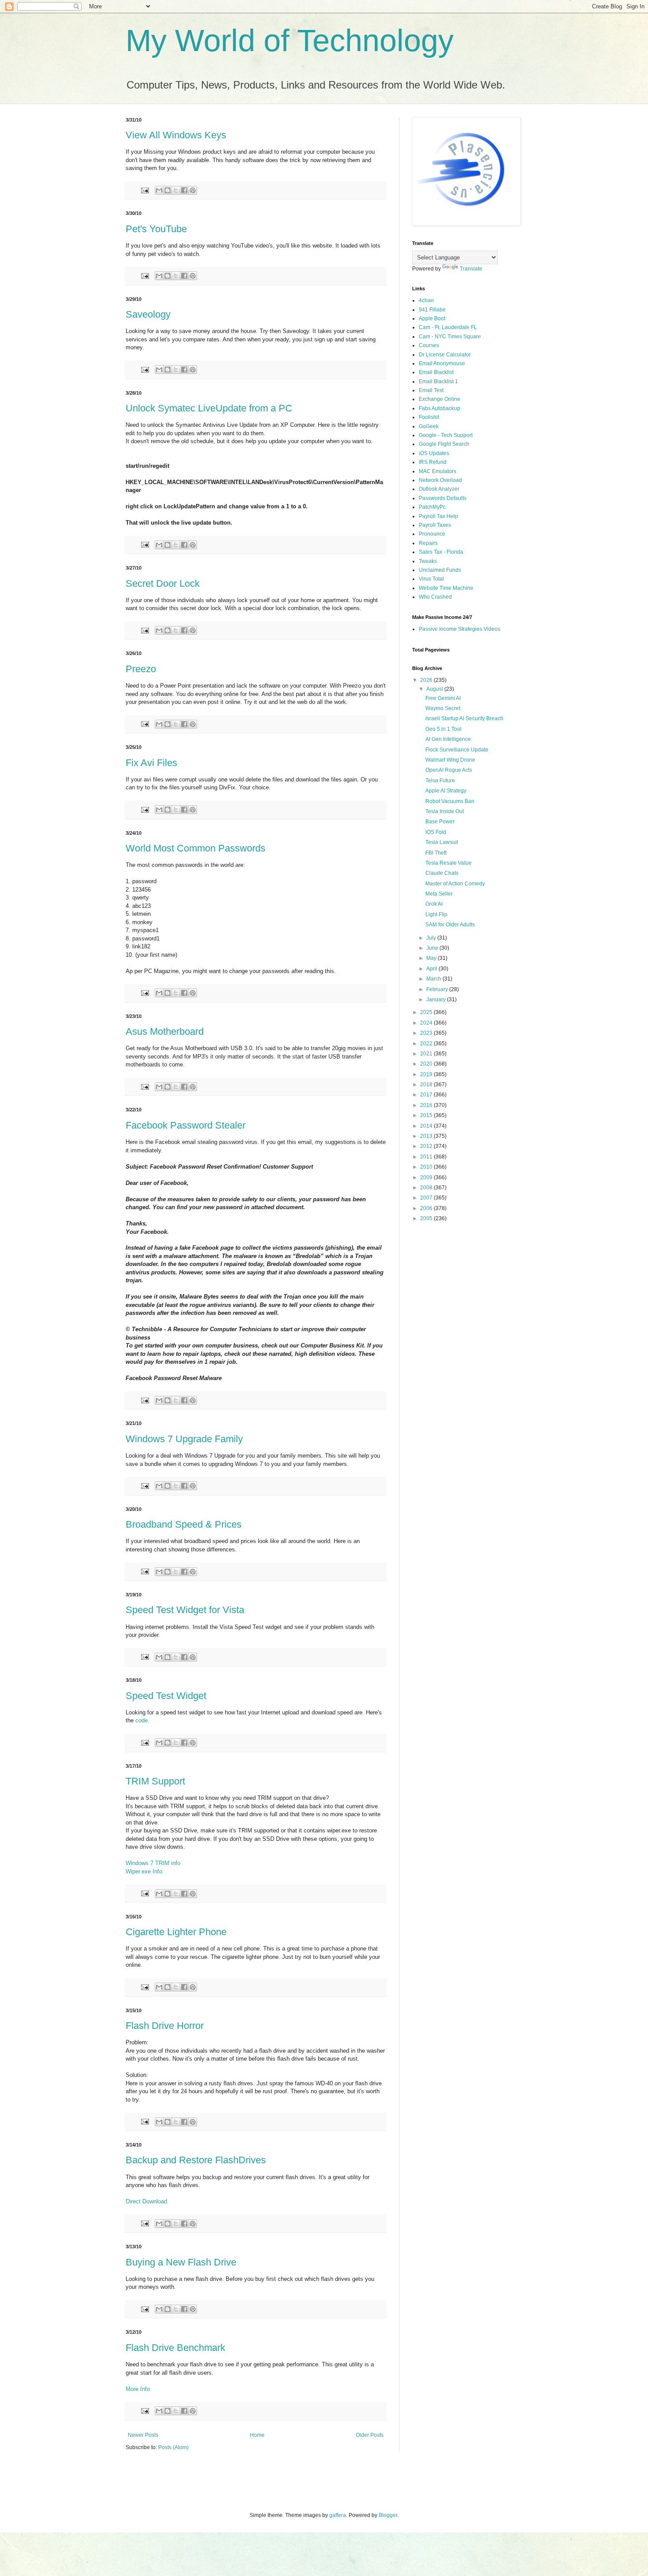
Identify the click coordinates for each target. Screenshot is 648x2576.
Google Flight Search (444, 444)
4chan (426, 300)
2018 (427, 1084)
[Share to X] (176, 190)
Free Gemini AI (443, 698)
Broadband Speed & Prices (184, 1524)
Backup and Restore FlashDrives (196, 2160)
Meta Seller (439, 894)
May (432, 958)
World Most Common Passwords (196, 848)
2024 (427, 1023)
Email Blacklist (436, 372)
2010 (427, 1167)
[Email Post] (145, 190)
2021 (427, 1054)
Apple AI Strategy (446, 791)
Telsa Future (440, 781)
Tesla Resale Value (449, 863)
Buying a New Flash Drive (181, 2262)
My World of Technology (290, 41)
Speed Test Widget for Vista (185, 1610)
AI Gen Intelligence (448, 739)
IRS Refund (433, 462)
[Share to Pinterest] (193, 190)
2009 (427, 1177)
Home (257, 2435)
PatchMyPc (432, 507)
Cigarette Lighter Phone (176, 1932)
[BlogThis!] (168, 190)
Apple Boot (432, 318)
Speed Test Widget (166, 1696)
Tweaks (428, 561)
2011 (427, 1157)
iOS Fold (436, 832)
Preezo (141, 669)
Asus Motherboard (165, 1031)
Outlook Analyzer (439, 489)
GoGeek (429, 426)
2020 (427, 1064)
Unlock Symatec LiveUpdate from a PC (209, 408)
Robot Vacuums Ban (450, 801)
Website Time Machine (446, 588)
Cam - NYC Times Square (450, 337)
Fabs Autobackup (439, 408)
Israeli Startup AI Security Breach (464, 718)
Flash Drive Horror (165, 2026)
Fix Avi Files (151, 763)
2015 (427, 1115)
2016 (427, 1105)
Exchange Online (439, 399)
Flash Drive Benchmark (175, 2348)
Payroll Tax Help (438, 516)
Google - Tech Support (446, 435)
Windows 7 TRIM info (153, 1863)
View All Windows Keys (176, 135)
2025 (427, 1012)
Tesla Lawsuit (442, 842)
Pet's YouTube (156, 229)
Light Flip (436, 914)
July (432, 938)
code (142, 1720)
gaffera (338, 2515)
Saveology (148, 314)
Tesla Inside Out (445, 811)
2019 (427, 1074)
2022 (427, 1044)
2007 (427, 1198)
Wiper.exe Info (144, 1871)
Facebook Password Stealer (186, 1125)
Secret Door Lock (163, 583)
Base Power (440, 822)
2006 (427, 1208)
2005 (427, 1218)
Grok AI (434, 904)
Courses (429, 345)
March (434, 979)
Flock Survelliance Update (457, 750)
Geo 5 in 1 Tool (443, 729)
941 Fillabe (432, 310)
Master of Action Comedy (455, 884)
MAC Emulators (438, 471)
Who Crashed (435, 597)
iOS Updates (434, 453)
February (438, 989)
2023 (427, 1033)
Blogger (388, 2515)
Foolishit (429, 417)
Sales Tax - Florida (441, 552)
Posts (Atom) (173, 2447)
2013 (427, 1136)
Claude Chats (442, 873)
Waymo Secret (443, 708)
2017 (427, 1095)
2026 (427, 680)
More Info (138, 2389)
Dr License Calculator (445, 355)
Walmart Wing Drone (450, 760)
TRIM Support (155, 1781)
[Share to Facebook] (184, 190)
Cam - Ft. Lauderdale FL (448, 327)
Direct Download (146, 2201)
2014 (427, 1126)
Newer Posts (143, 2435)
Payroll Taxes (435, 525)
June (433, 948)
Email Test (431, 390)
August (435, 689)
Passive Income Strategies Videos (460, 629)
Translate (471, 269)
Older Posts (370, 2435)
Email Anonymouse (442, 363)
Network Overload (440, 480)
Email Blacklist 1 (438, 381)
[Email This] (159, 190)
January (437, 999)
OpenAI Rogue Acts (449, 770)
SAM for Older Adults (450, 925)
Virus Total (431, 579)
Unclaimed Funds (440, 570)
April (432, 969)
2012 (427, 1146)
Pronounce (432, 534)
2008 (427, 1188)
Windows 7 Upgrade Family (184, 1439)
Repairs (428, 543)
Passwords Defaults (443, 498)
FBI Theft (436, 853)
